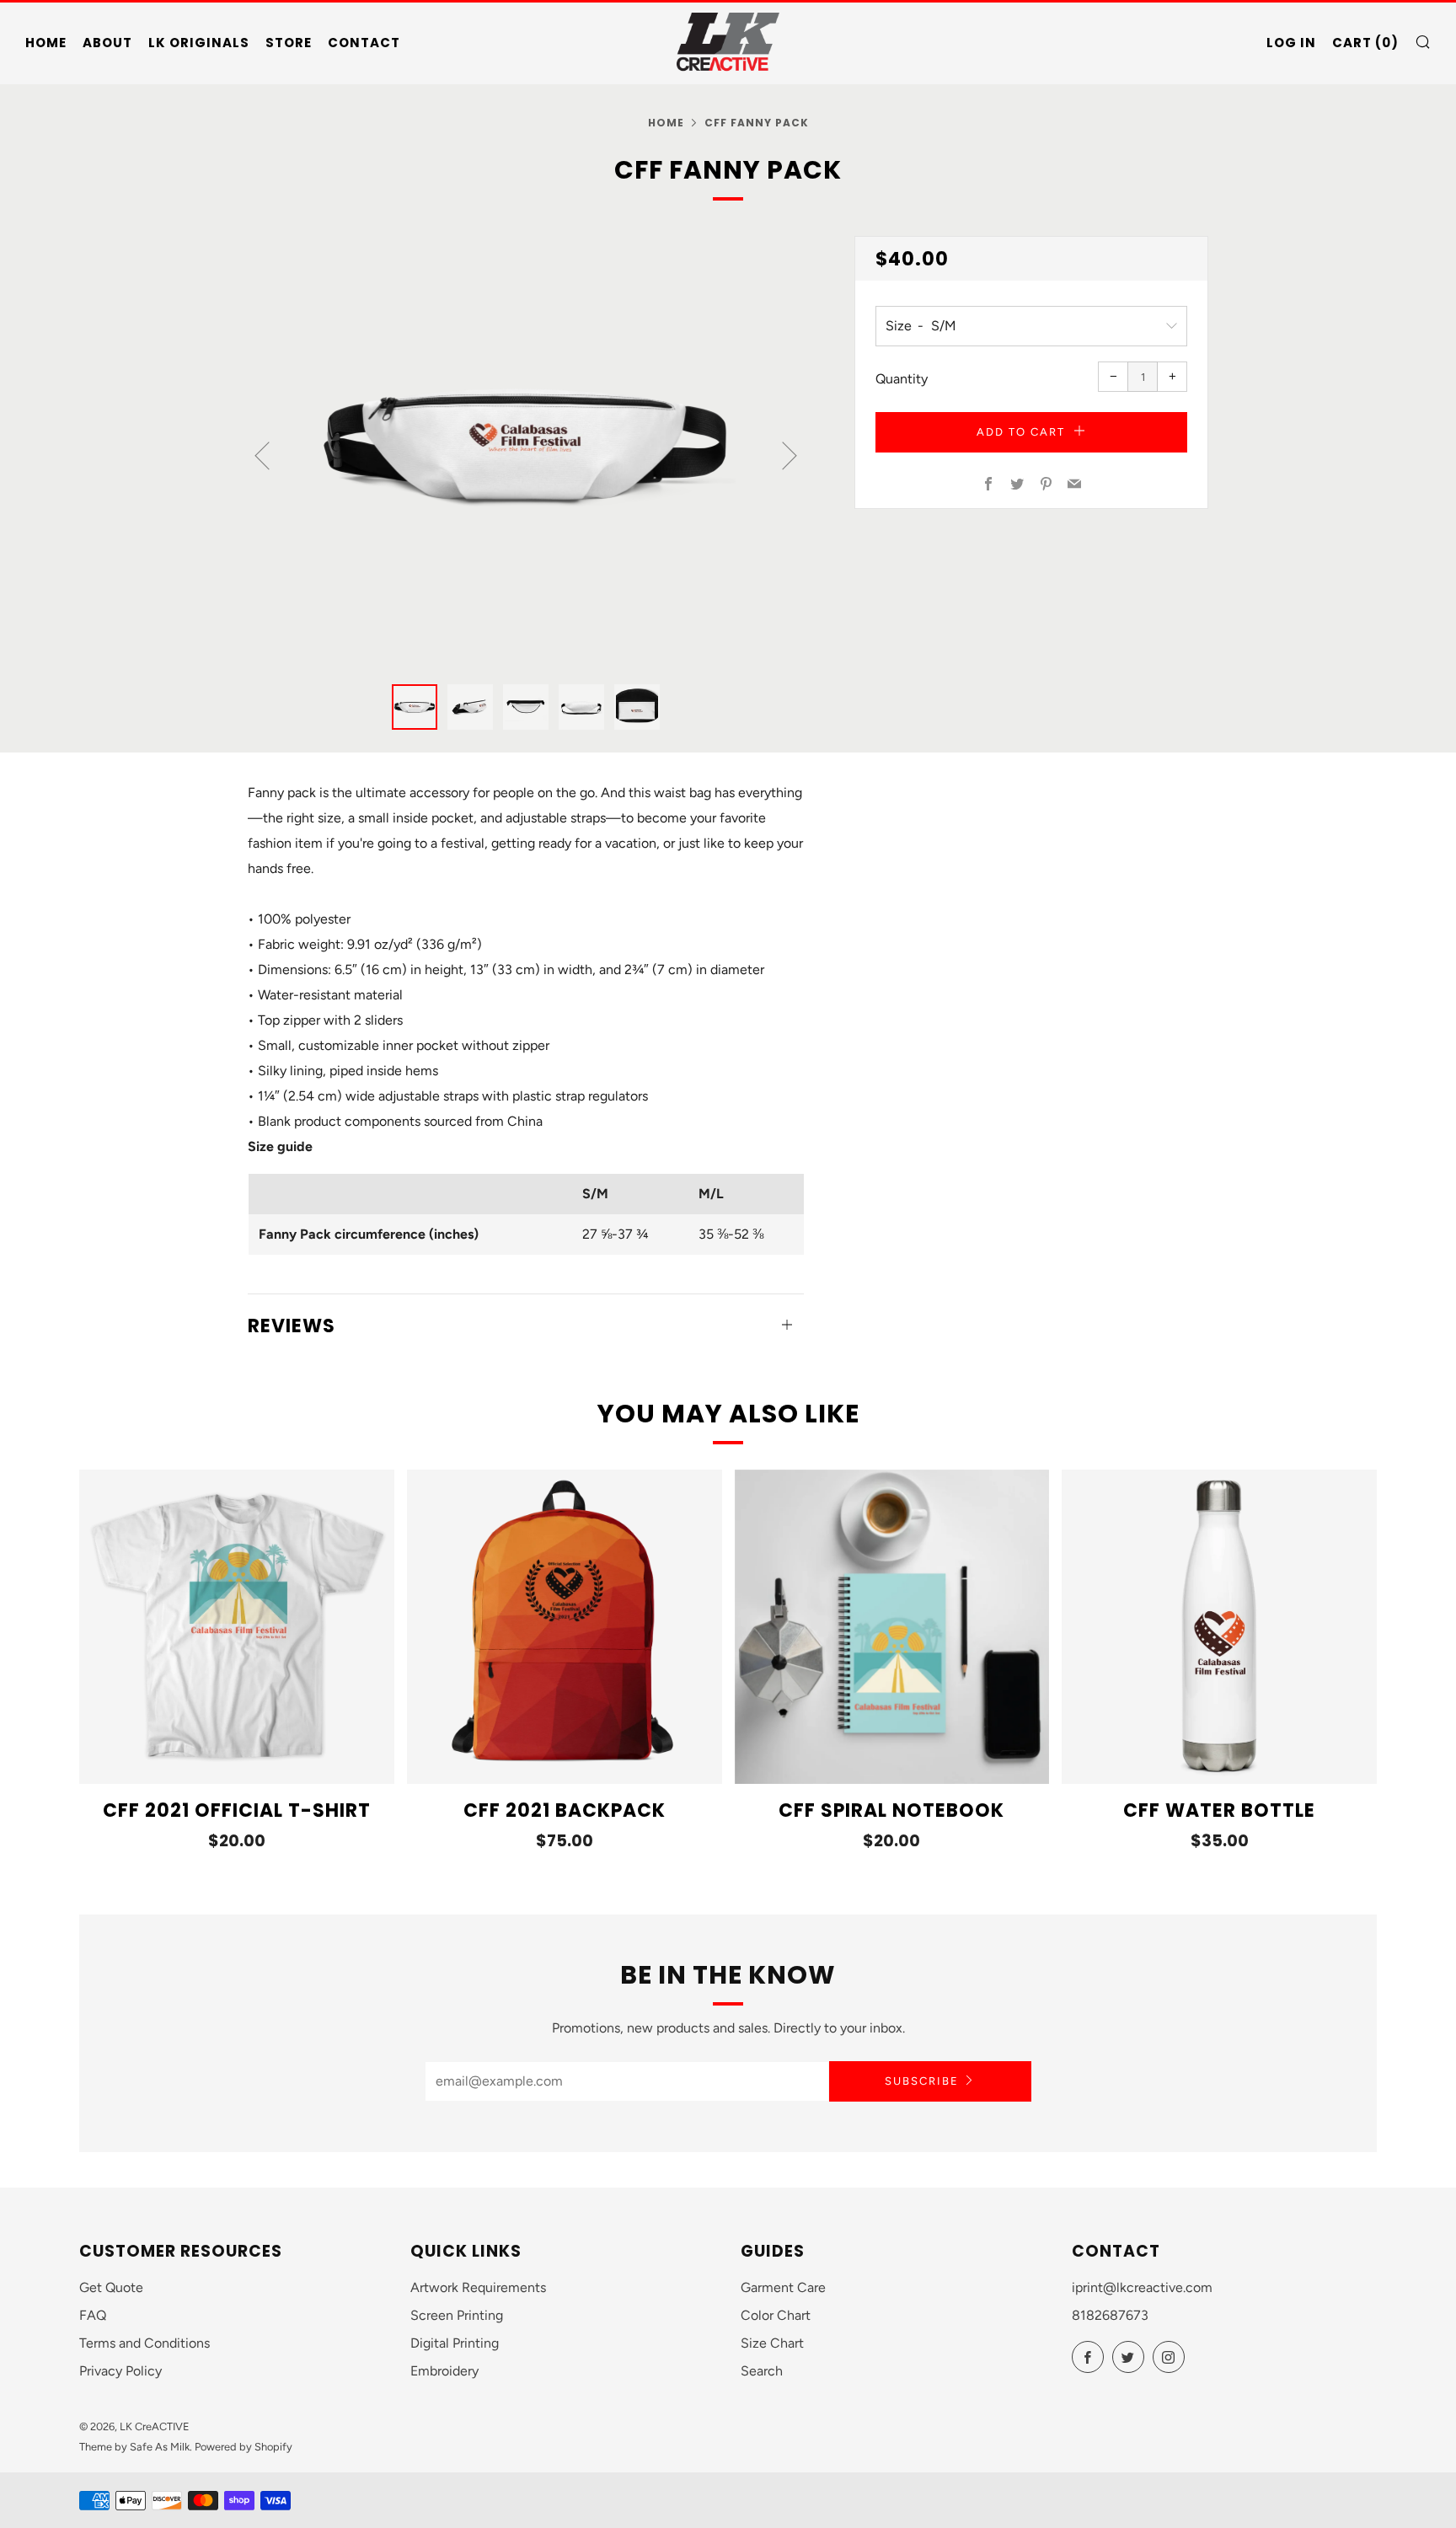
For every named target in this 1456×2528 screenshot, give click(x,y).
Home (46, 43)
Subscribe (922, 2081)
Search (762, 2371)
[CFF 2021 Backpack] (565, 1627)
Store (289, 43)
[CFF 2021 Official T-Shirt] (237, 1627)
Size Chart (772, 2343)
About (107, 43)
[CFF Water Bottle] (1219, 1627)
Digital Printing (455, 2343)
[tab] (415, 707)
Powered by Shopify (244, 2447)
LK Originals (199, 43)
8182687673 (1110, 2315)
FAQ (93, 2315)
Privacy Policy (120, 2371)
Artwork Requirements (478, 2287)
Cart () (1365, 43)
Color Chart (776, 2315)
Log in (1291, 43)
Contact (364, 43)
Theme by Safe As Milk (134, 2447)
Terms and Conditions (145, 2343)
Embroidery (444, 2371)
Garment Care (783, 2287)
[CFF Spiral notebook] (892, 1627)
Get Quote (111, 2287)
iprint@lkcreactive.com (1142, 2287)
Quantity (902, 379)
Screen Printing (457, 2315)
